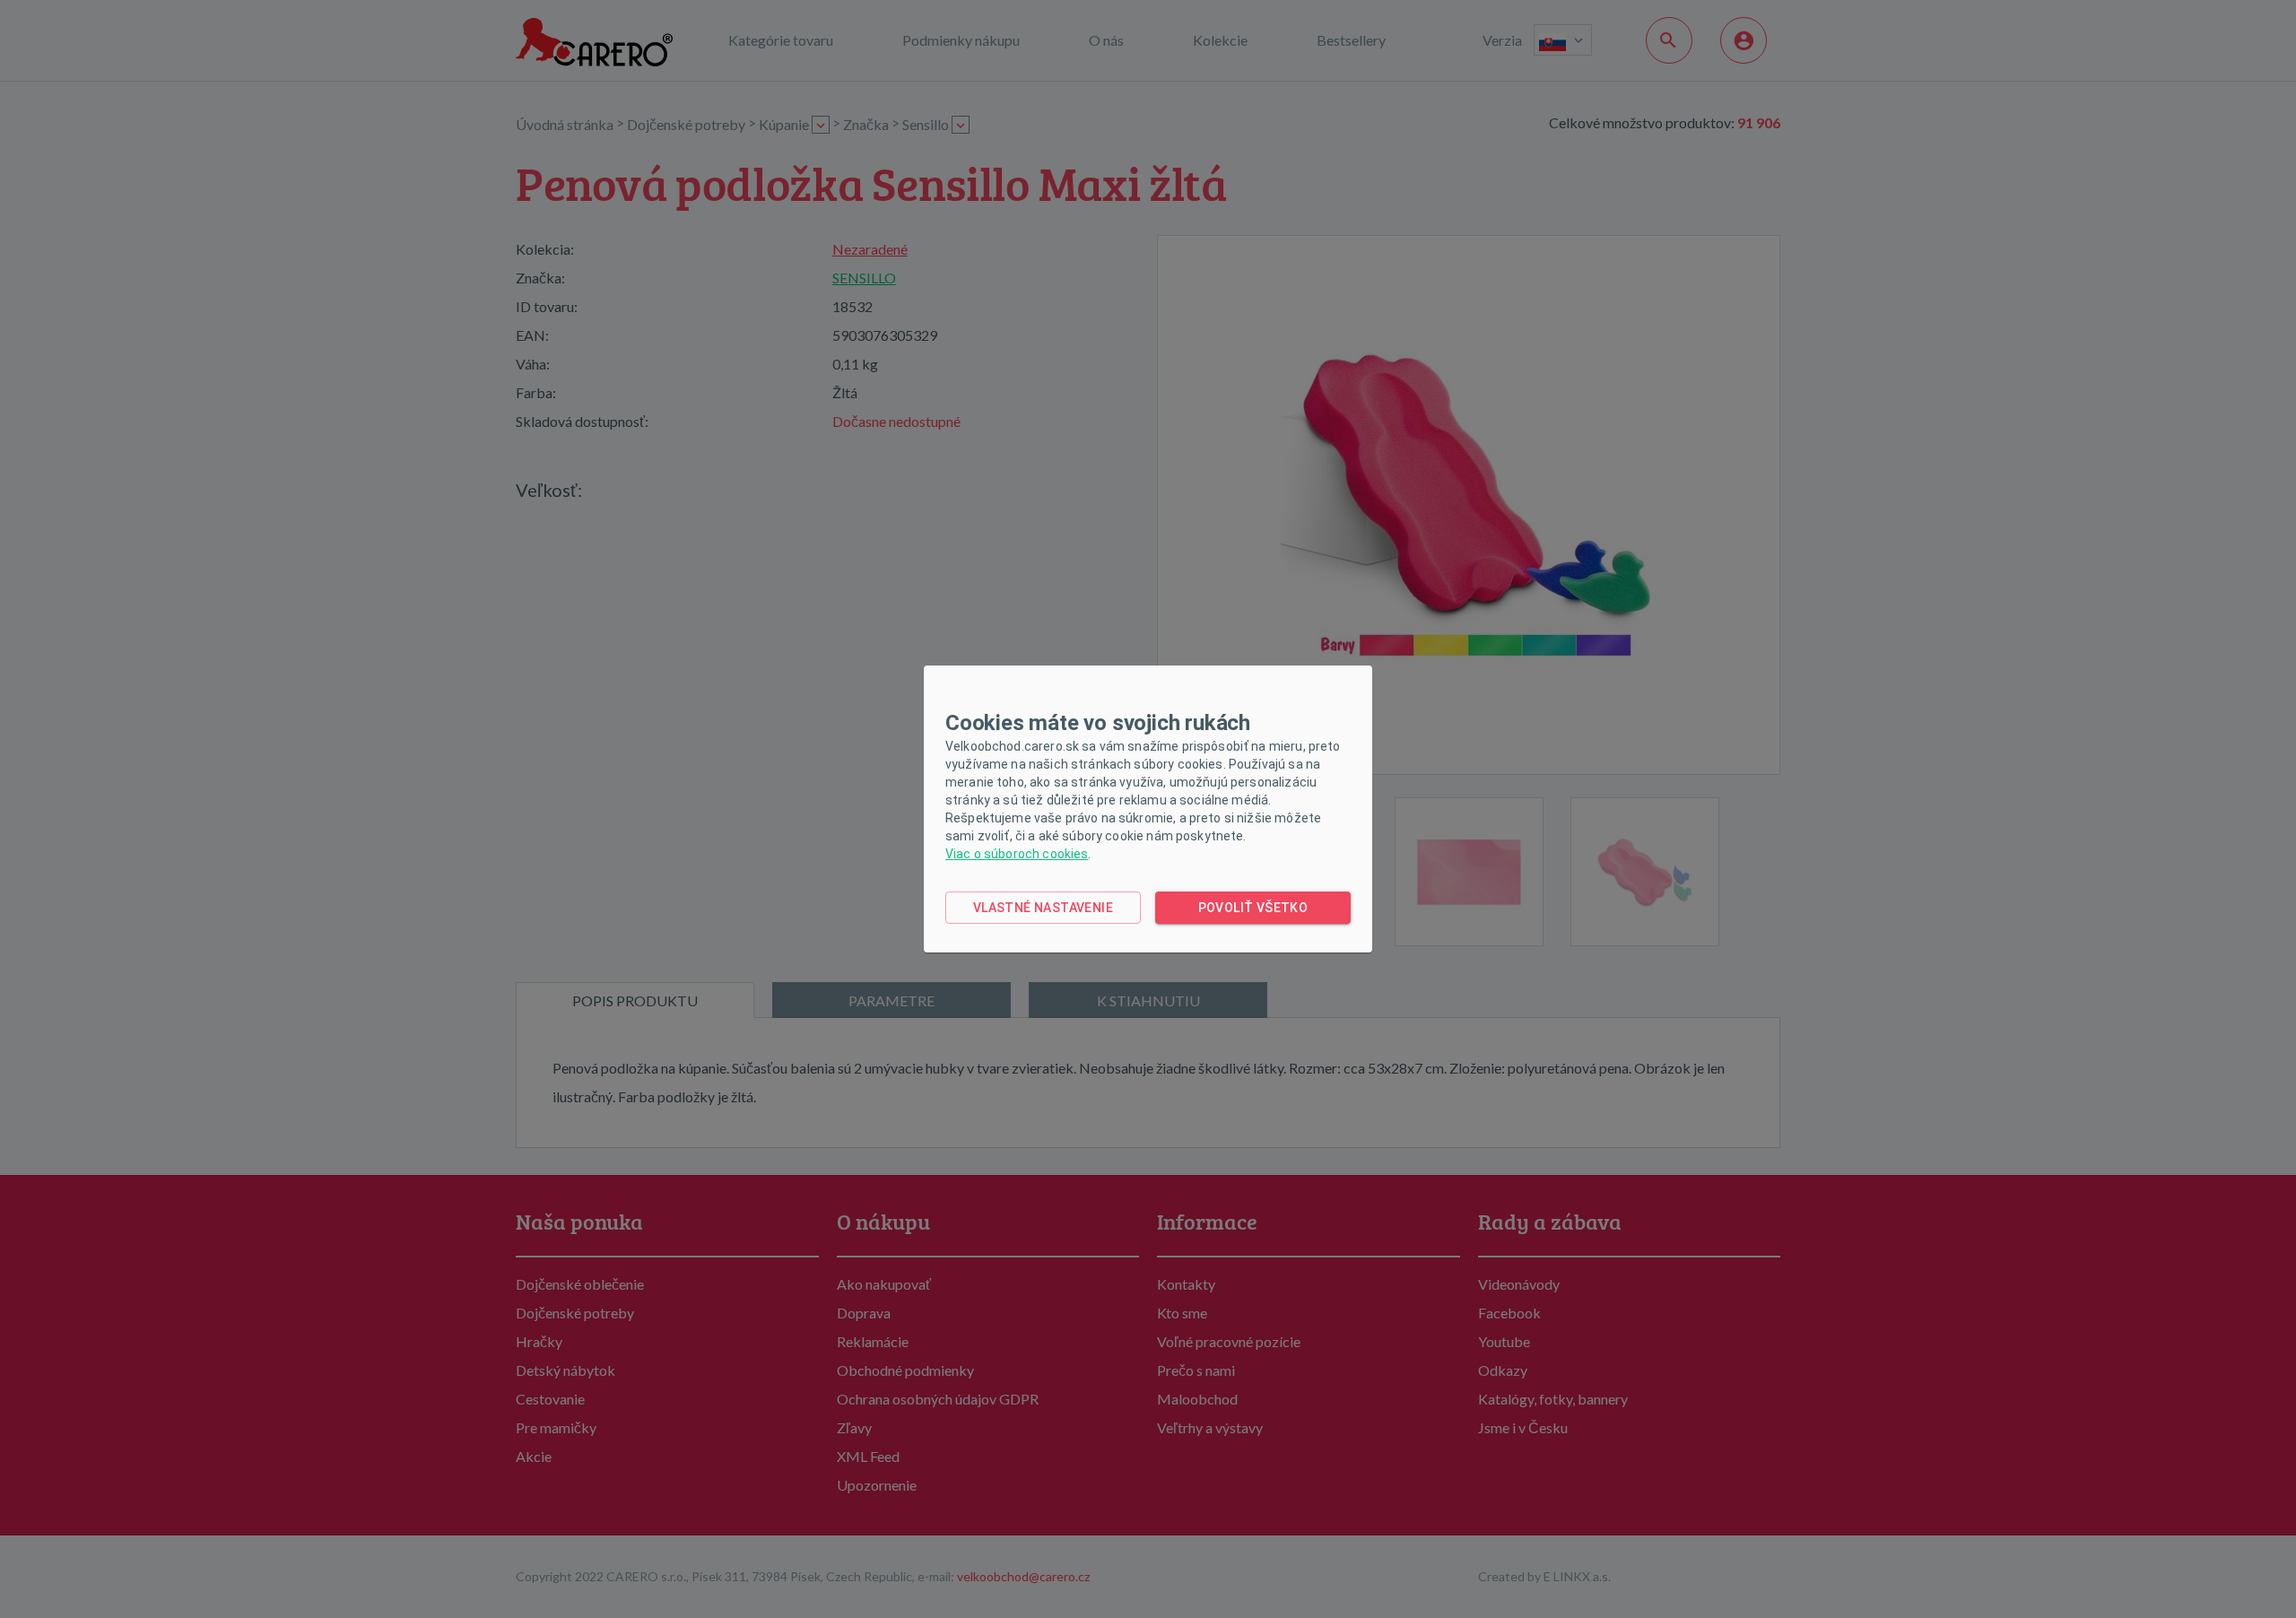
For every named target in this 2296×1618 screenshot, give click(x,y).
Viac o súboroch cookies (1017, 854)
